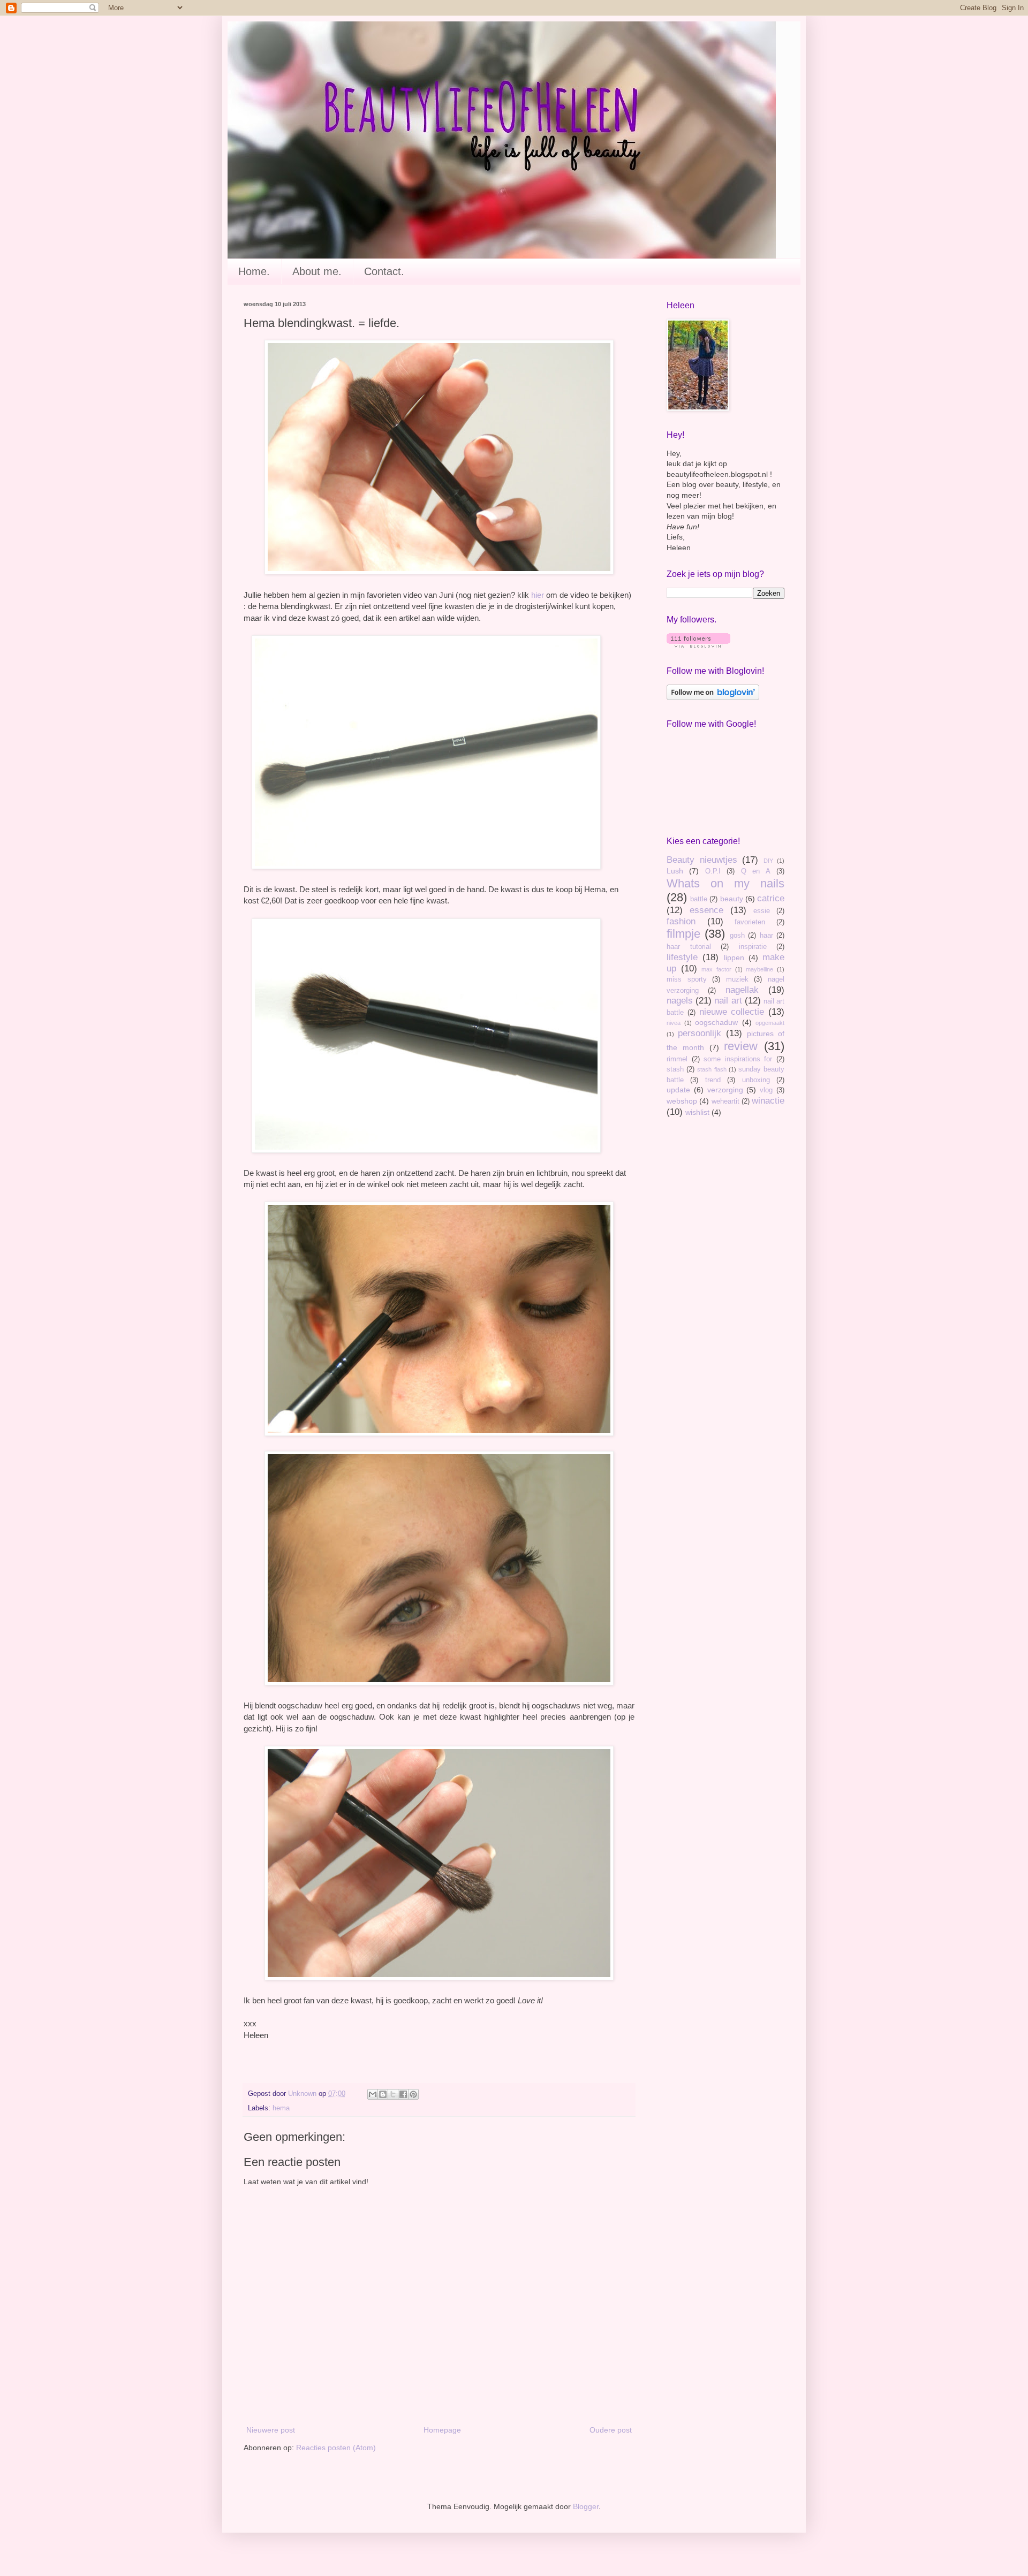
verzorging (725, 1090)
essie (762, 911)
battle (699, 899)
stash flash (712, 1069)
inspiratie (753, 947)
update (678, 1090)
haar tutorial (689, 947)
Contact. (384, 271)
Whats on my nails (725, 883)
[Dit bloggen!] (383, 2094)
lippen (734, 958)
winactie (768, 1101)
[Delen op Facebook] (403, 2094)
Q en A (756, 871)
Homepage (442, 2430)
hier (538, 595)
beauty (732, 899)
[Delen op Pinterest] (413, 2094)
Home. (254, 271)
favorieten (750, 922)
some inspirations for (738, 1059)
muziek (737, 979)
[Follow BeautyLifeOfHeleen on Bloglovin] (698, 645)
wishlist (697, 1112)
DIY (768, 861)
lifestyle (682, 957)
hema (281, 2108)
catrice (771, 898)
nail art (728, 1001)
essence (706, 910)
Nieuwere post (271, 2430)
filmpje (683, 934)
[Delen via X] (393, 2094)
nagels (680, 1001)
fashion (681, 921)
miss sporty (687, 979)
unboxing (756, 1080)
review (741, 1046)
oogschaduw (716, 1022)
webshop (682, 1101)
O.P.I (713, 871)
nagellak (742, 990)
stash (675, 1069)
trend (713, 1080)
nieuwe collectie (732, 1012)
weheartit (725, 1101)
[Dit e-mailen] (373, 2094)
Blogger (586, 2506)
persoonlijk (700, 1033)
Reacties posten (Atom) (336, 2448)
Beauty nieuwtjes (702, 860)
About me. (317, 271)
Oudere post (611, 2430)
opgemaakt (770, 1023)
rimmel (677, 1059)
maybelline (759, 969)
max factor (716, 969)
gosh (737, 936)
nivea (674, 1023)
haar (766, 936)
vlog (766, 1090)
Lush (675, 871)
